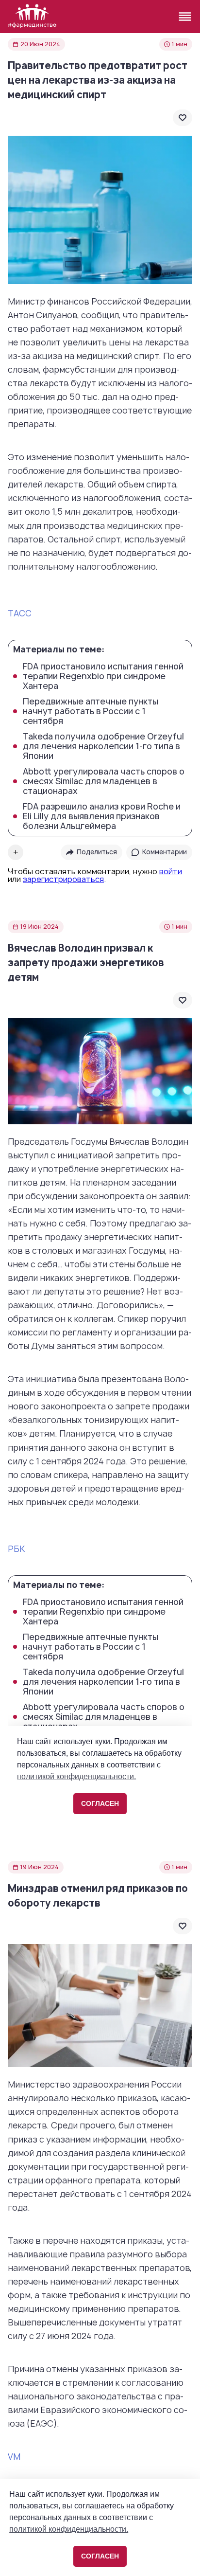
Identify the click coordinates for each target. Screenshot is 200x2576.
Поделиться (97, 852)
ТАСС (20, 613)
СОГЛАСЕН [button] (100, 2556)
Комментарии (165, 852)
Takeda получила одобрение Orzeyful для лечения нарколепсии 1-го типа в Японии (103, 746)
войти (171, 871)
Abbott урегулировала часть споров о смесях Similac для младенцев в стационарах (104, 781)
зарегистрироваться (63, 879)
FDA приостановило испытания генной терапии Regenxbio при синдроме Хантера (103, 676)
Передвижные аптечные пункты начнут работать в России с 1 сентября (91, 711)
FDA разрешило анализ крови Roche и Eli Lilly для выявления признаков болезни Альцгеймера (102, 816)
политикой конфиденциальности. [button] (69, 2529)
